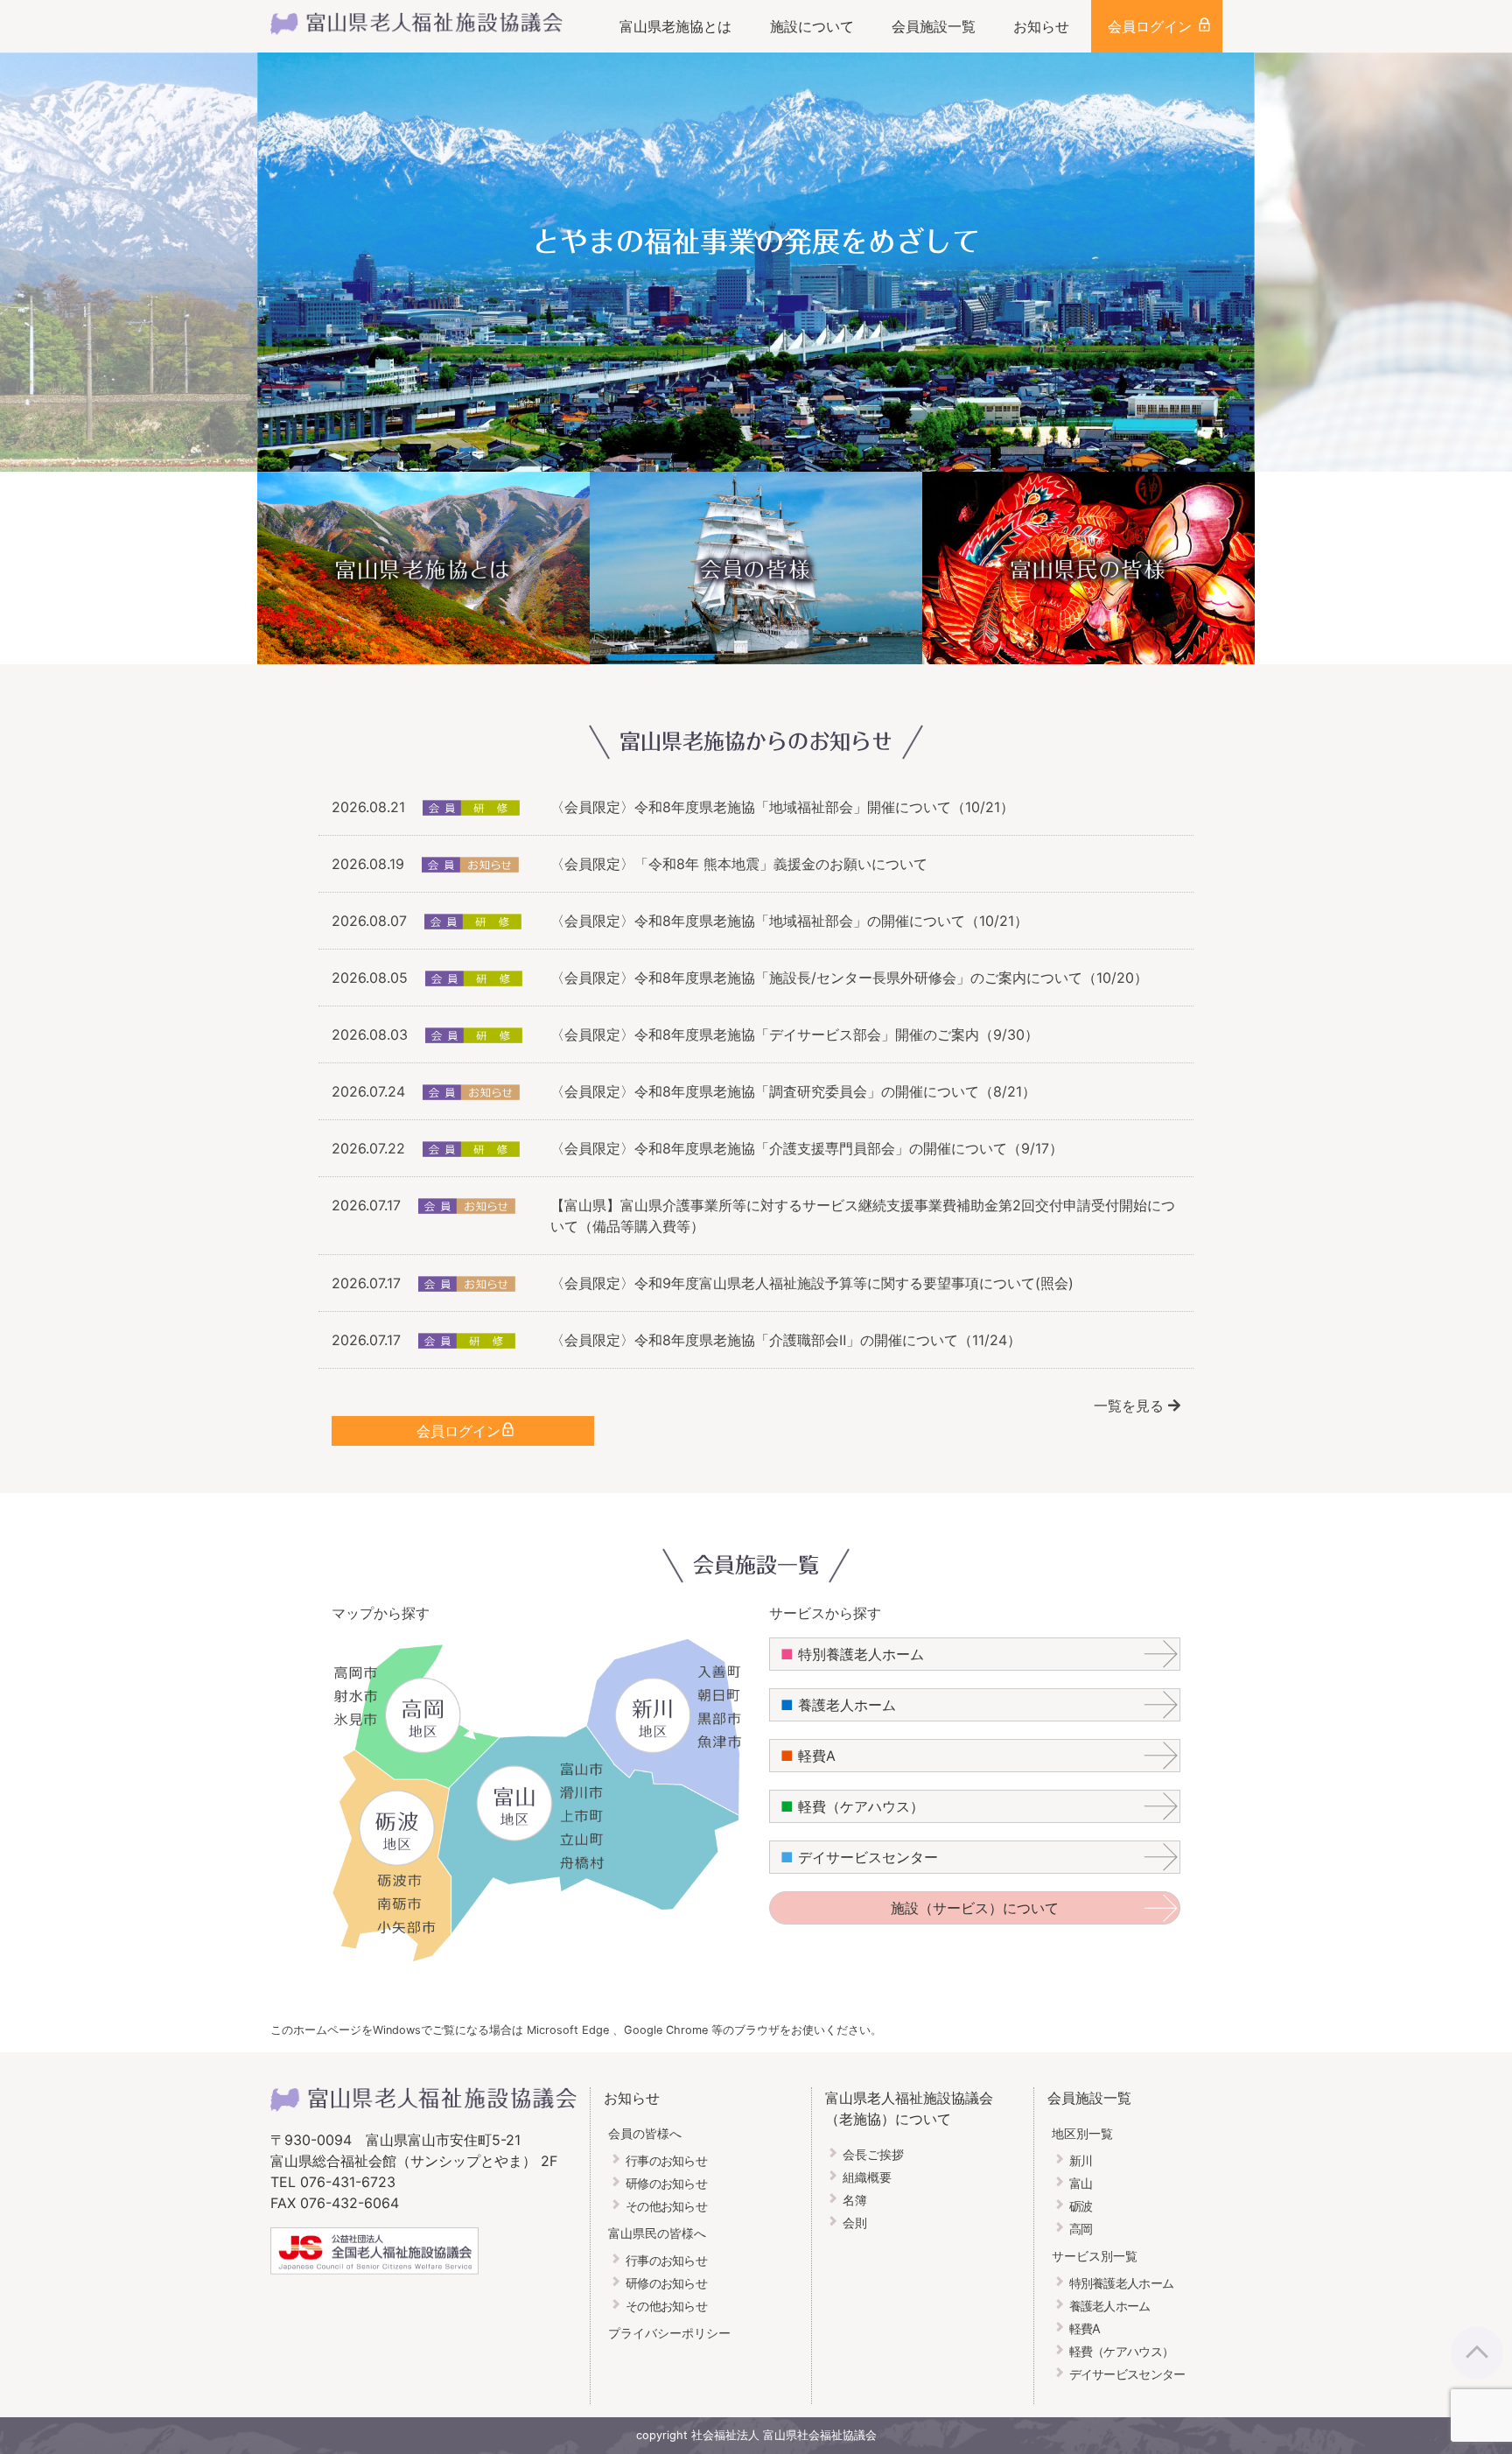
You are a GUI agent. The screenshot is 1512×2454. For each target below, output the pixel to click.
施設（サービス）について (975, 1908)
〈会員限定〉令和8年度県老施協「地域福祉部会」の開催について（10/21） (789, 921)
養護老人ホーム (838, 1705)
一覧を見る (1131, 1406)
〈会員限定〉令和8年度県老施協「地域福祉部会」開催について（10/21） (782, 807)
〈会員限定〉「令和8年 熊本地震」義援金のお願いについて (739, 864)
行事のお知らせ (666, 2160)
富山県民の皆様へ (657, 2233)
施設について (812, 26)
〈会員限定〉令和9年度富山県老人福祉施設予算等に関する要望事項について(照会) (812, 1283)
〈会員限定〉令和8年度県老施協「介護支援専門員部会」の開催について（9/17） (807, 1148)
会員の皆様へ (645, 2133)
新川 (1081, 2160)
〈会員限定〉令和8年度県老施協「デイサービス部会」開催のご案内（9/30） (794, 1034)
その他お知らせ (666, 2206)
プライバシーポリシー (669, 2333)
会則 (855, 2223)
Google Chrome (668, 2030)
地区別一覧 (1082, 2133)
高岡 (1081, 2229)
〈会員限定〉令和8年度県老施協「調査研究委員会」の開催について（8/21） (793, 1091)
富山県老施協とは (675, 26)
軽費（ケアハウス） (852, 1806)
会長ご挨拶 (873, 2154)
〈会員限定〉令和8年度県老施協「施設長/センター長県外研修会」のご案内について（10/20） (849, 978)
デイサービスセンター (859, 1857)
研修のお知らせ (666, 2183)
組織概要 (867, 2177)
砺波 (1081, 2206)
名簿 (855, 2200)
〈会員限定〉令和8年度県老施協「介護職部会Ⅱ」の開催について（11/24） (786, 1340)
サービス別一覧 (1095, 2256)
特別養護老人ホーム (852, 1654)
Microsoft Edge (568, 2030)
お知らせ (1041, 26)
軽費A (808, 1756)
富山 (1081, 2183)
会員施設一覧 (934, 26)
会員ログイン (1150, 26)
